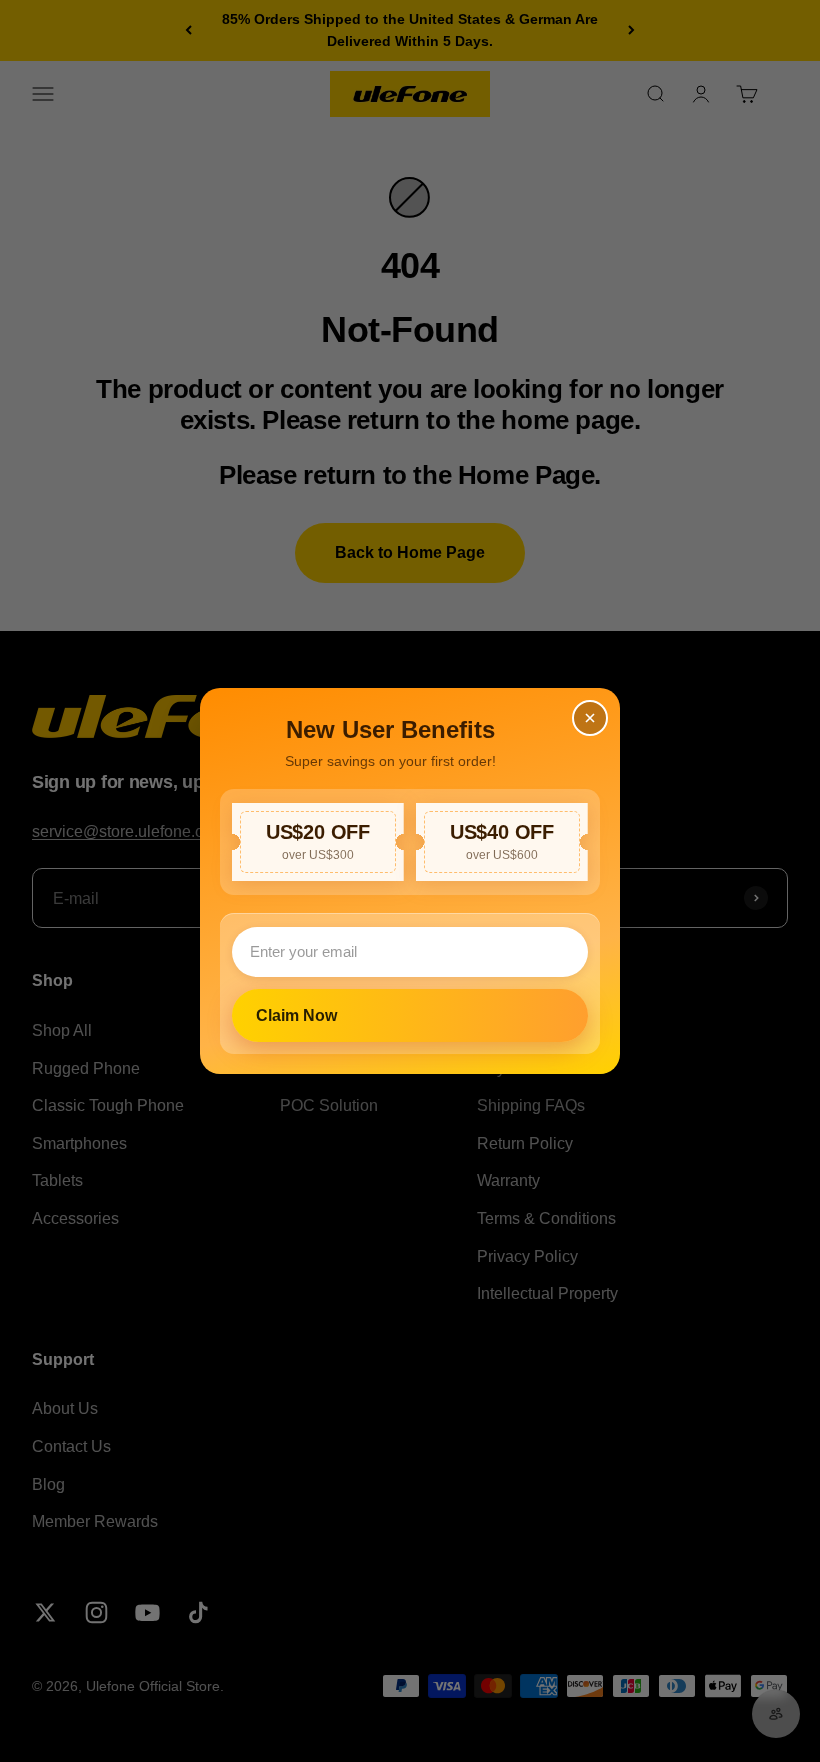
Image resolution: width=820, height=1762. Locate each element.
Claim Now (296, 1015)
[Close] (590, 718)
